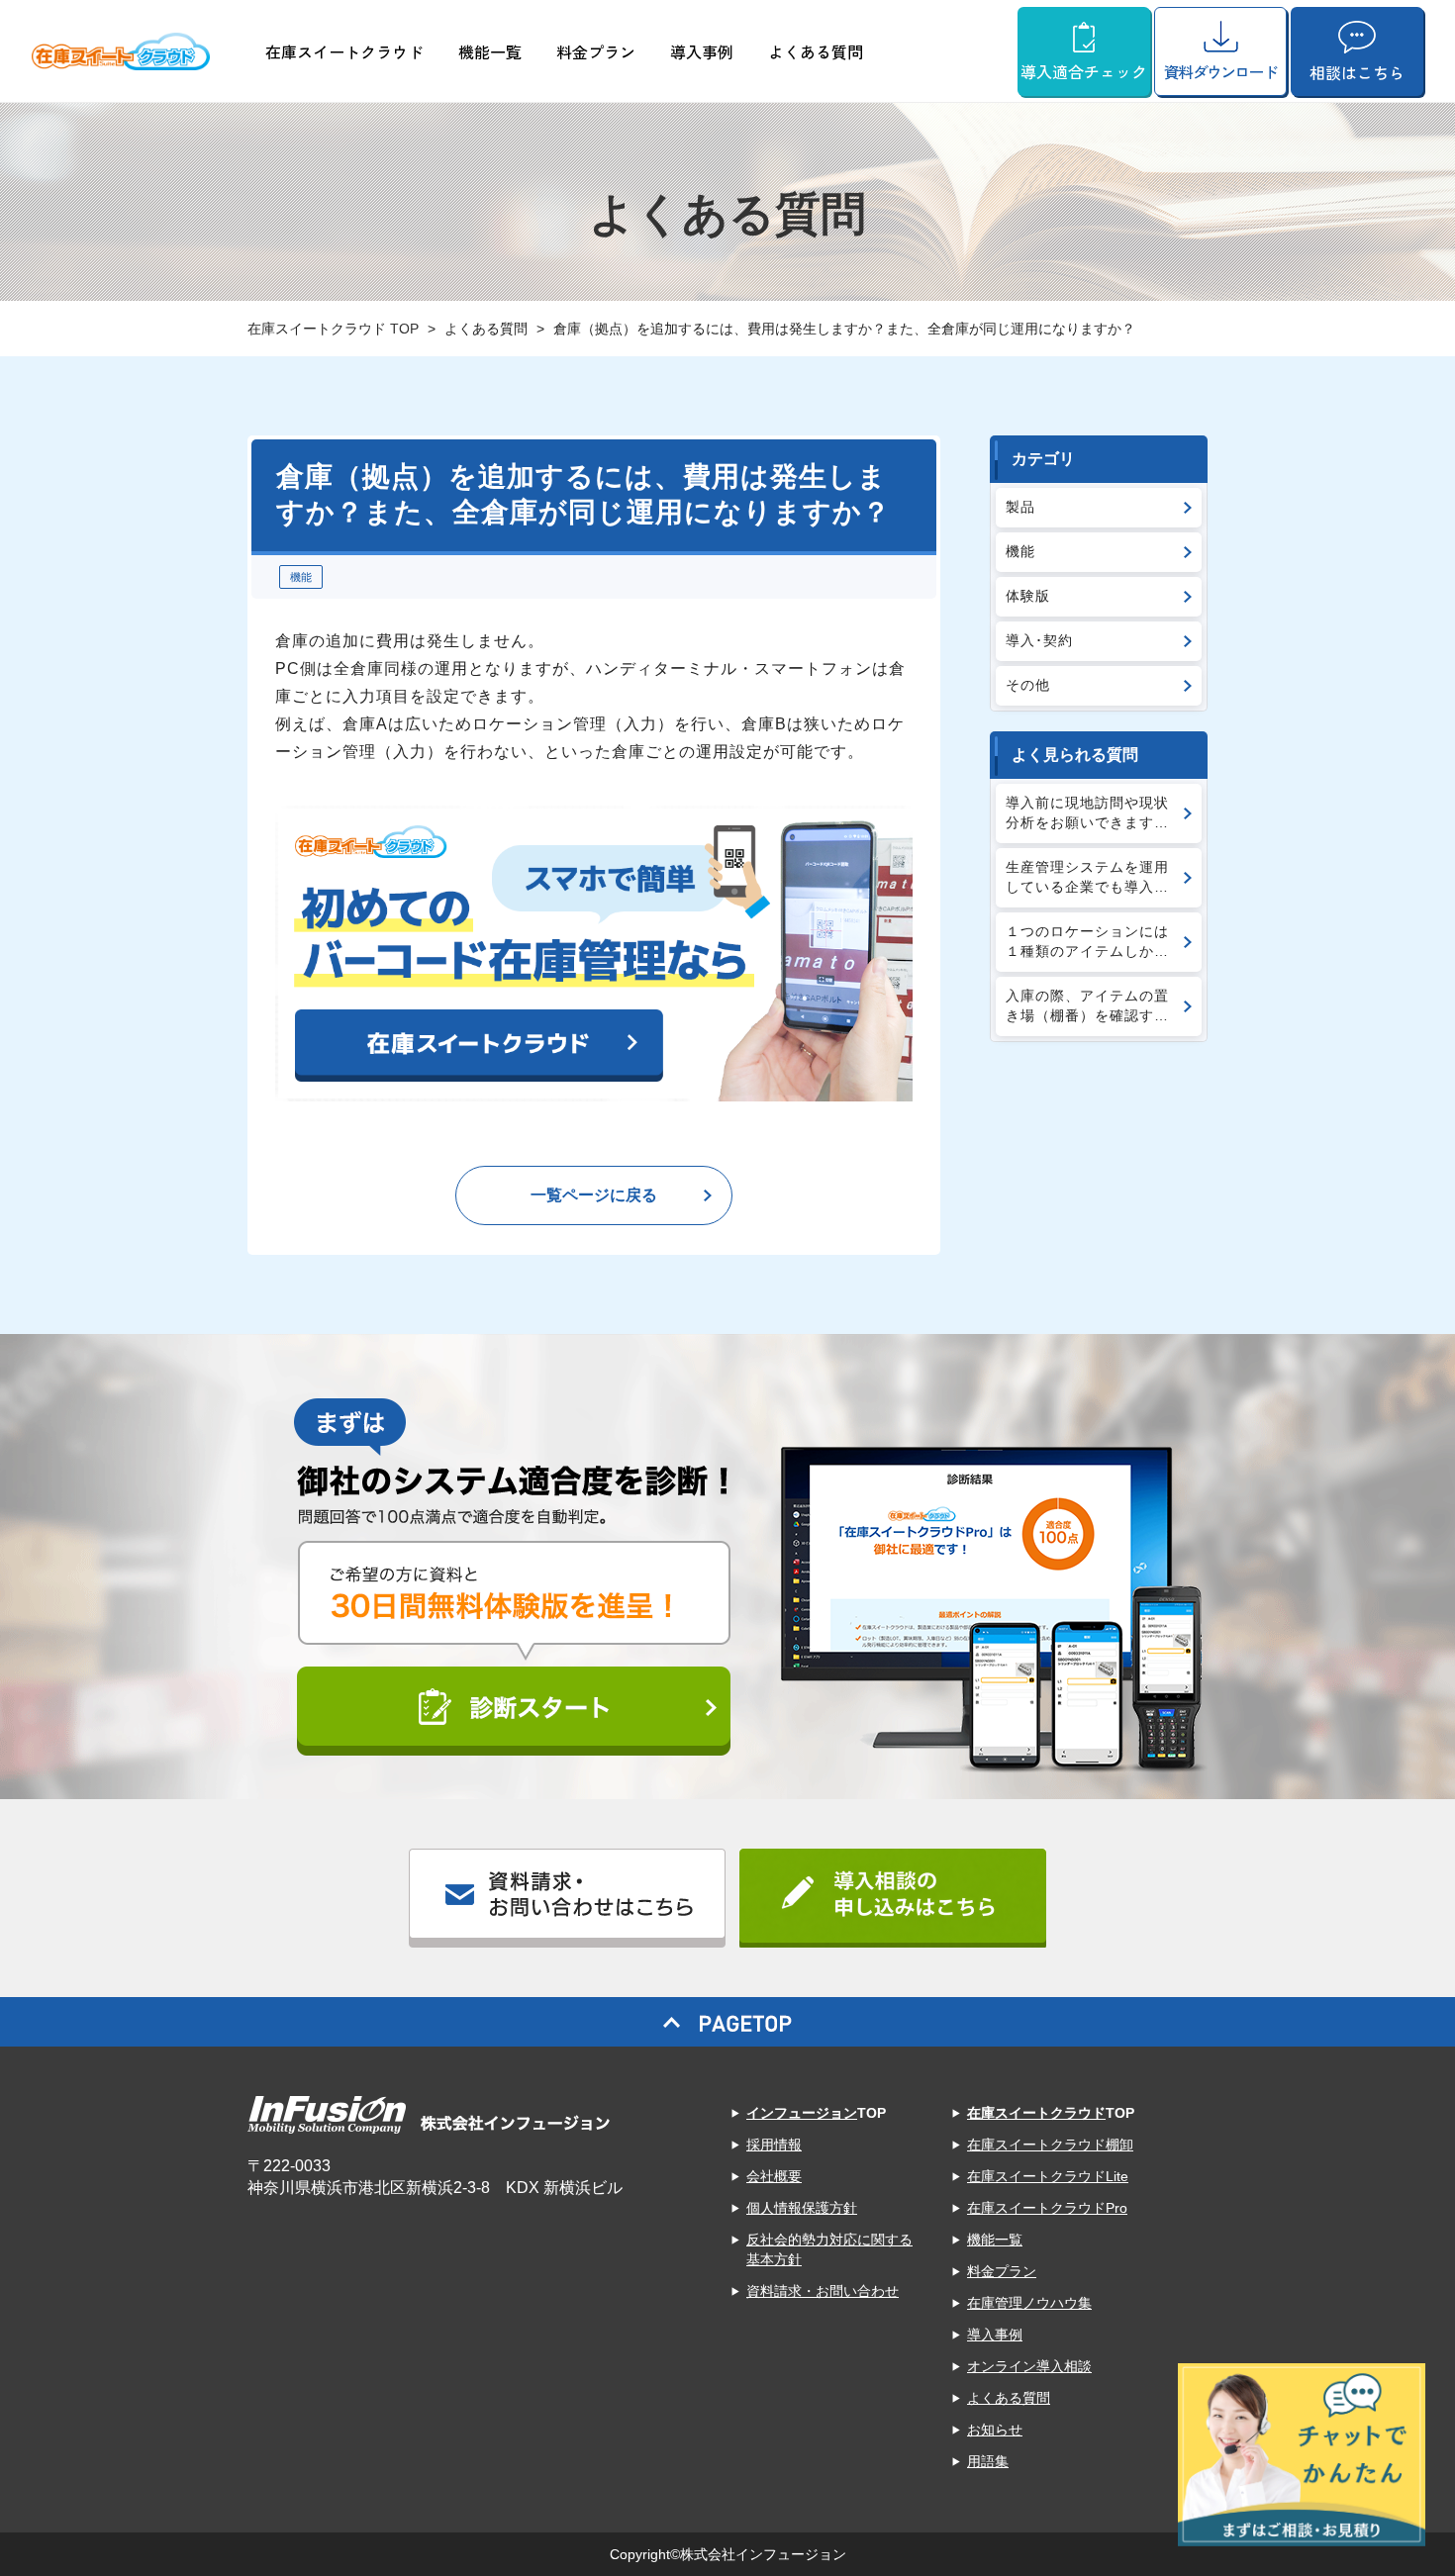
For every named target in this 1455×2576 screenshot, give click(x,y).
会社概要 (774, 2176)
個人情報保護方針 (802, 2208)
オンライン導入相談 (1029, 2366)
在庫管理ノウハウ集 (1029, 2303)
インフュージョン (802, 2113)
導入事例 (702, 51)
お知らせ (995, 2430)
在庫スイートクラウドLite (1048, 2176)
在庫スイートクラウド (344, 51)
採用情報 (774, 2145)
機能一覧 (490, 51)
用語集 (988, 2461)
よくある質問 (816, 51)
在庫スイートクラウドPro (1047, 2208)
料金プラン (596, 51)
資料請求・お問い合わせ (823, 2291)
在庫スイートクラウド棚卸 (1050, 2145)
